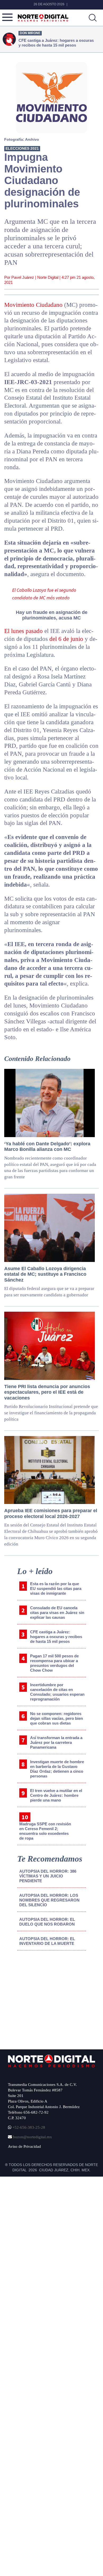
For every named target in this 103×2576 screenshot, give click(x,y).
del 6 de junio (66, 639)
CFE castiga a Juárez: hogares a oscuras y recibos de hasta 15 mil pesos (56, 1637)
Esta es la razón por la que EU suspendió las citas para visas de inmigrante (56, 1588)
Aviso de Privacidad (24, 2146)
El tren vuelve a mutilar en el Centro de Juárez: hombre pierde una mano (56, 1795)
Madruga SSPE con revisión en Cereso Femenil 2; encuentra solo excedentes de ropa (45, 1831)
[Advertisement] (48, 1998)
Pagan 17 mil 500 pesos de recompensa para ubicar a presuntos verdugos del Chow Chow (54, 1663)
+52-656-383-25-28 (28, 2127)
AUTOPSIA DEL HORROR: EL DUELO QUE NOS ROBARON (47, 1922)
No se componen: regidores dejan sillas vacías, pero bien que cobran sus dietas (57, 1718)
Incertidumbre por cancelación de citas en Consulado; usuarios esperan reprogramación (57, 1692)
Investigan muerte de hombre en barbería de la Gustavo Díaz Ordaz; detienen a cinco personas (57, 1769)
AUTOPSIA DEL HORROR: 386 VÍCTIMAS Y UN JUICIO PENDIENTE (48, 1876)
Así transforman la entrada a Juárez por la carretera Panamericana (56, 1742)
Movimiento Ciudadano (33, 305)
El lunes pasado (24, 631)
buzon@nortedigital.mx (32, 2137)
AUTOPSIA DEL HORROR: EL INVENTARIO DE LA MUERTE (47, 1941)
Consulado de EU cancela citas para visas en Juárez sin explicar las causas (57, 1613)
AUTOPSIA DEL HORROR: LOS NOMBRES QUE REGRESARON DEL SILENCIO (49, 1900)
